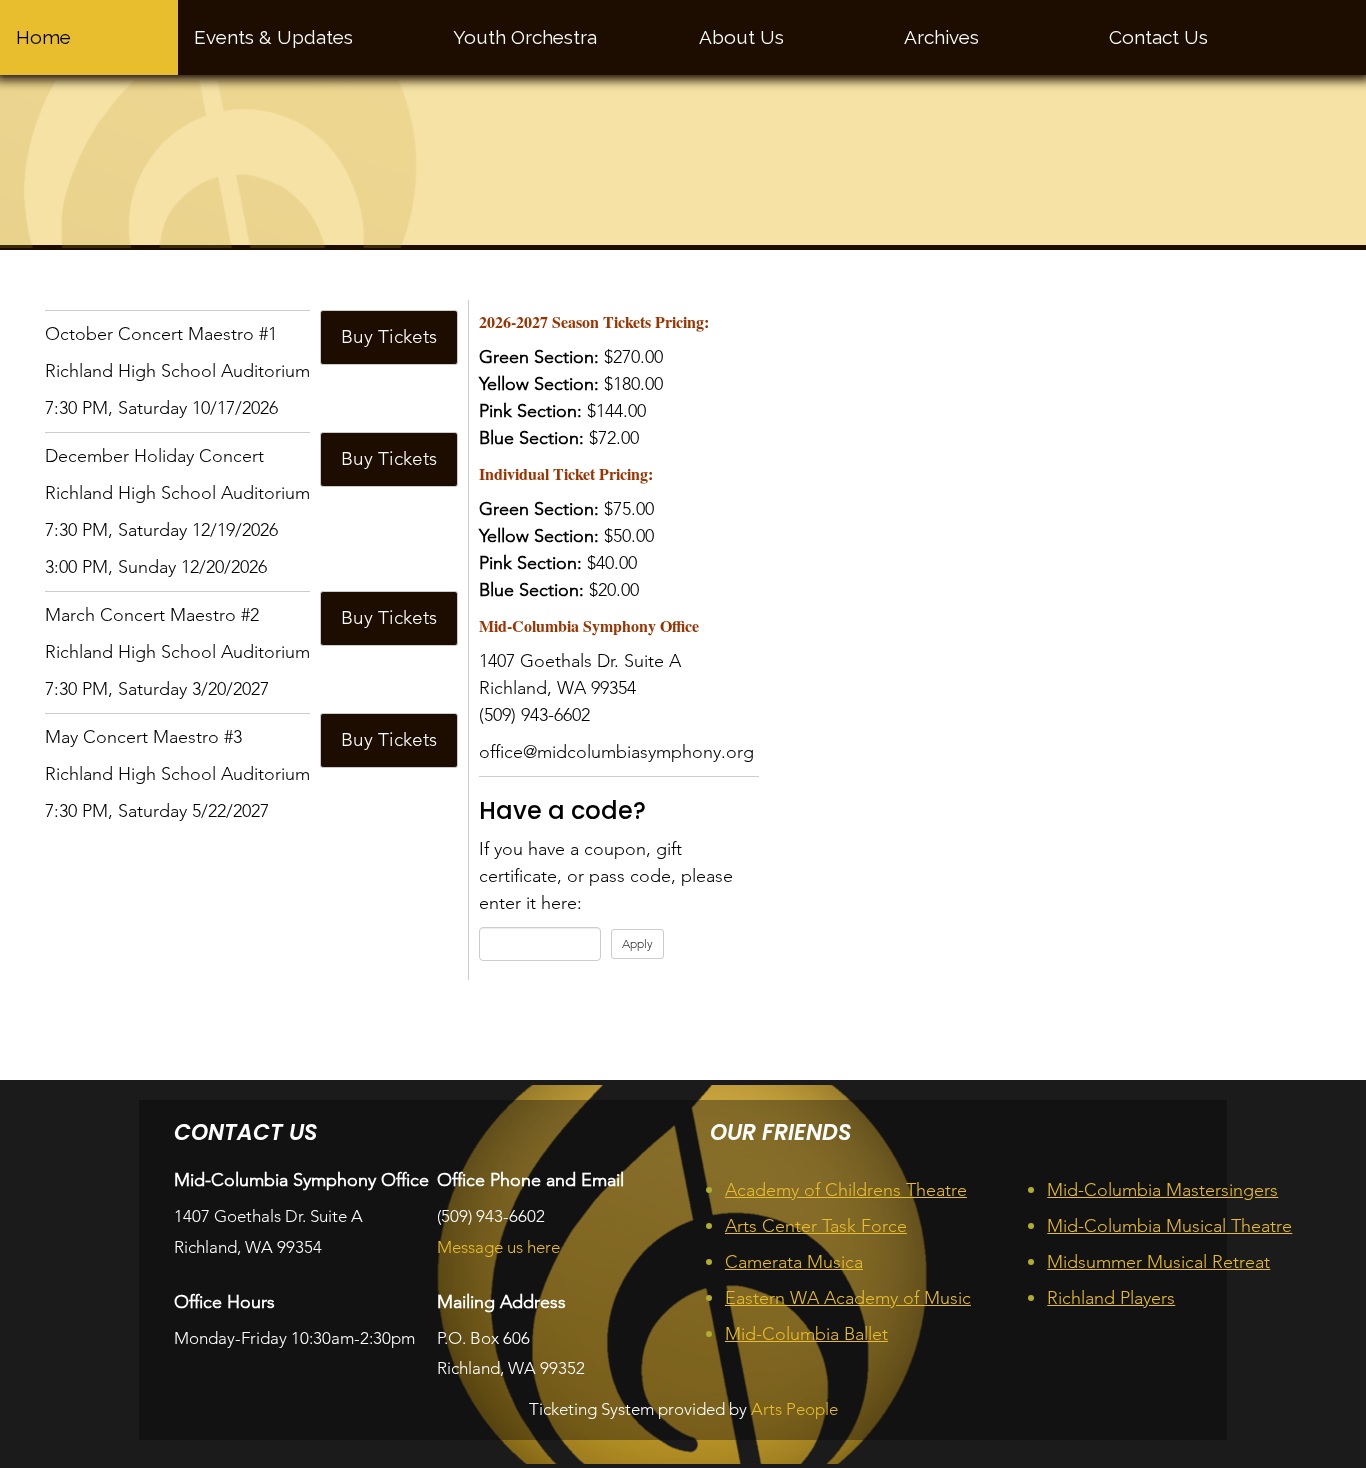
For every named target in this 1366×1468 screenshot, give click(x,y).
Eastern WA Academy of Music (848, 1298)
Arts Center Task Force (816, 1226)
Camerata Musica (794, 1262)
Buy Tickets (389, 336)
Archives (941, 37)
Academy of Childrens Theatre (846, 1190)
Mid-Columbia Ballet (806, 1334)
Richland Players (1111, 1298)
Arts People (794, 1409)
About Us (741, 37)
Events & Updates (273, 37)
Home (43, 37)
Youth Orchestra (525, 37)
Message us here (498, 1247)
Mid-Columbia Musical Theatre (1169, 1226)
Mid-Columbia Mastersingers (1162, 1190)
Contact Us (1158, 37)
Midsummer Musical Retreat (1158, 1262)
